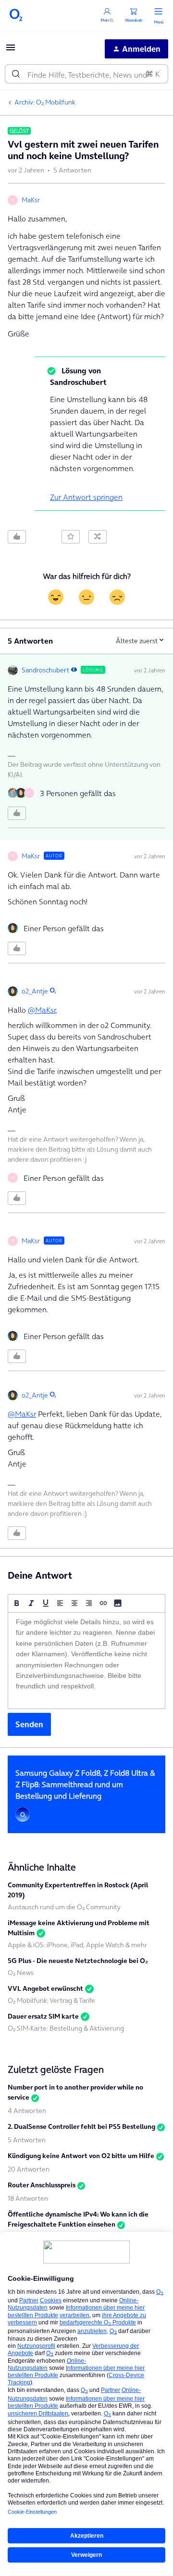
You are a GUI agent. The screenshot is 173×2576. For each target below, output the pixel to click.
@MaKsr (42, 1010)
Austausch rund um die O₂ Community (64, 1907)
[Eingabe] (16, 74)
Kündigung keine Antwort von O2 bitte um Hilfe (81, 2156)
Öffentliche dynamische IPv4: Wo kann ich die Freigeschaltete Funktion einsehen (78, 2219)
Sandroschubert (45, 670)
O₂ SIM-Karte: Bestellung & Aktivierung (66, 2028)
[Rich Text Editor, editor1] (86, 1661)
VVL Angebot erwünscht (45, 1988)
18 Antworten (28, 2198)
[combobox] (86, 74)
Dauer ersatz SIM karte (43, 2016)
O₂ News (21, 1973)
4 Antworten (27, 2111)
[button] (11, 50)
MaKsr (31, 200)
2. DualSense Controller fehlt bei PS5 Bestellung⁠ (81, 2126)
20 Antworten (29, 2169)
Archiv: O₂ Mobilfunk (45, 102)
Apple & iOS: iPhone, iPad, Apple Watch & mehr (77, 1945)
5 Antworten (27, 2140)
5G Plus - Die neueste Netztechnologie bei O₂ (78, 1961)
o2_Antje (35, 991)
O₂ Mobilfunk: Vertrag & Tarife (51, 2000)
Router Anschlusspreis (42, 2185)
